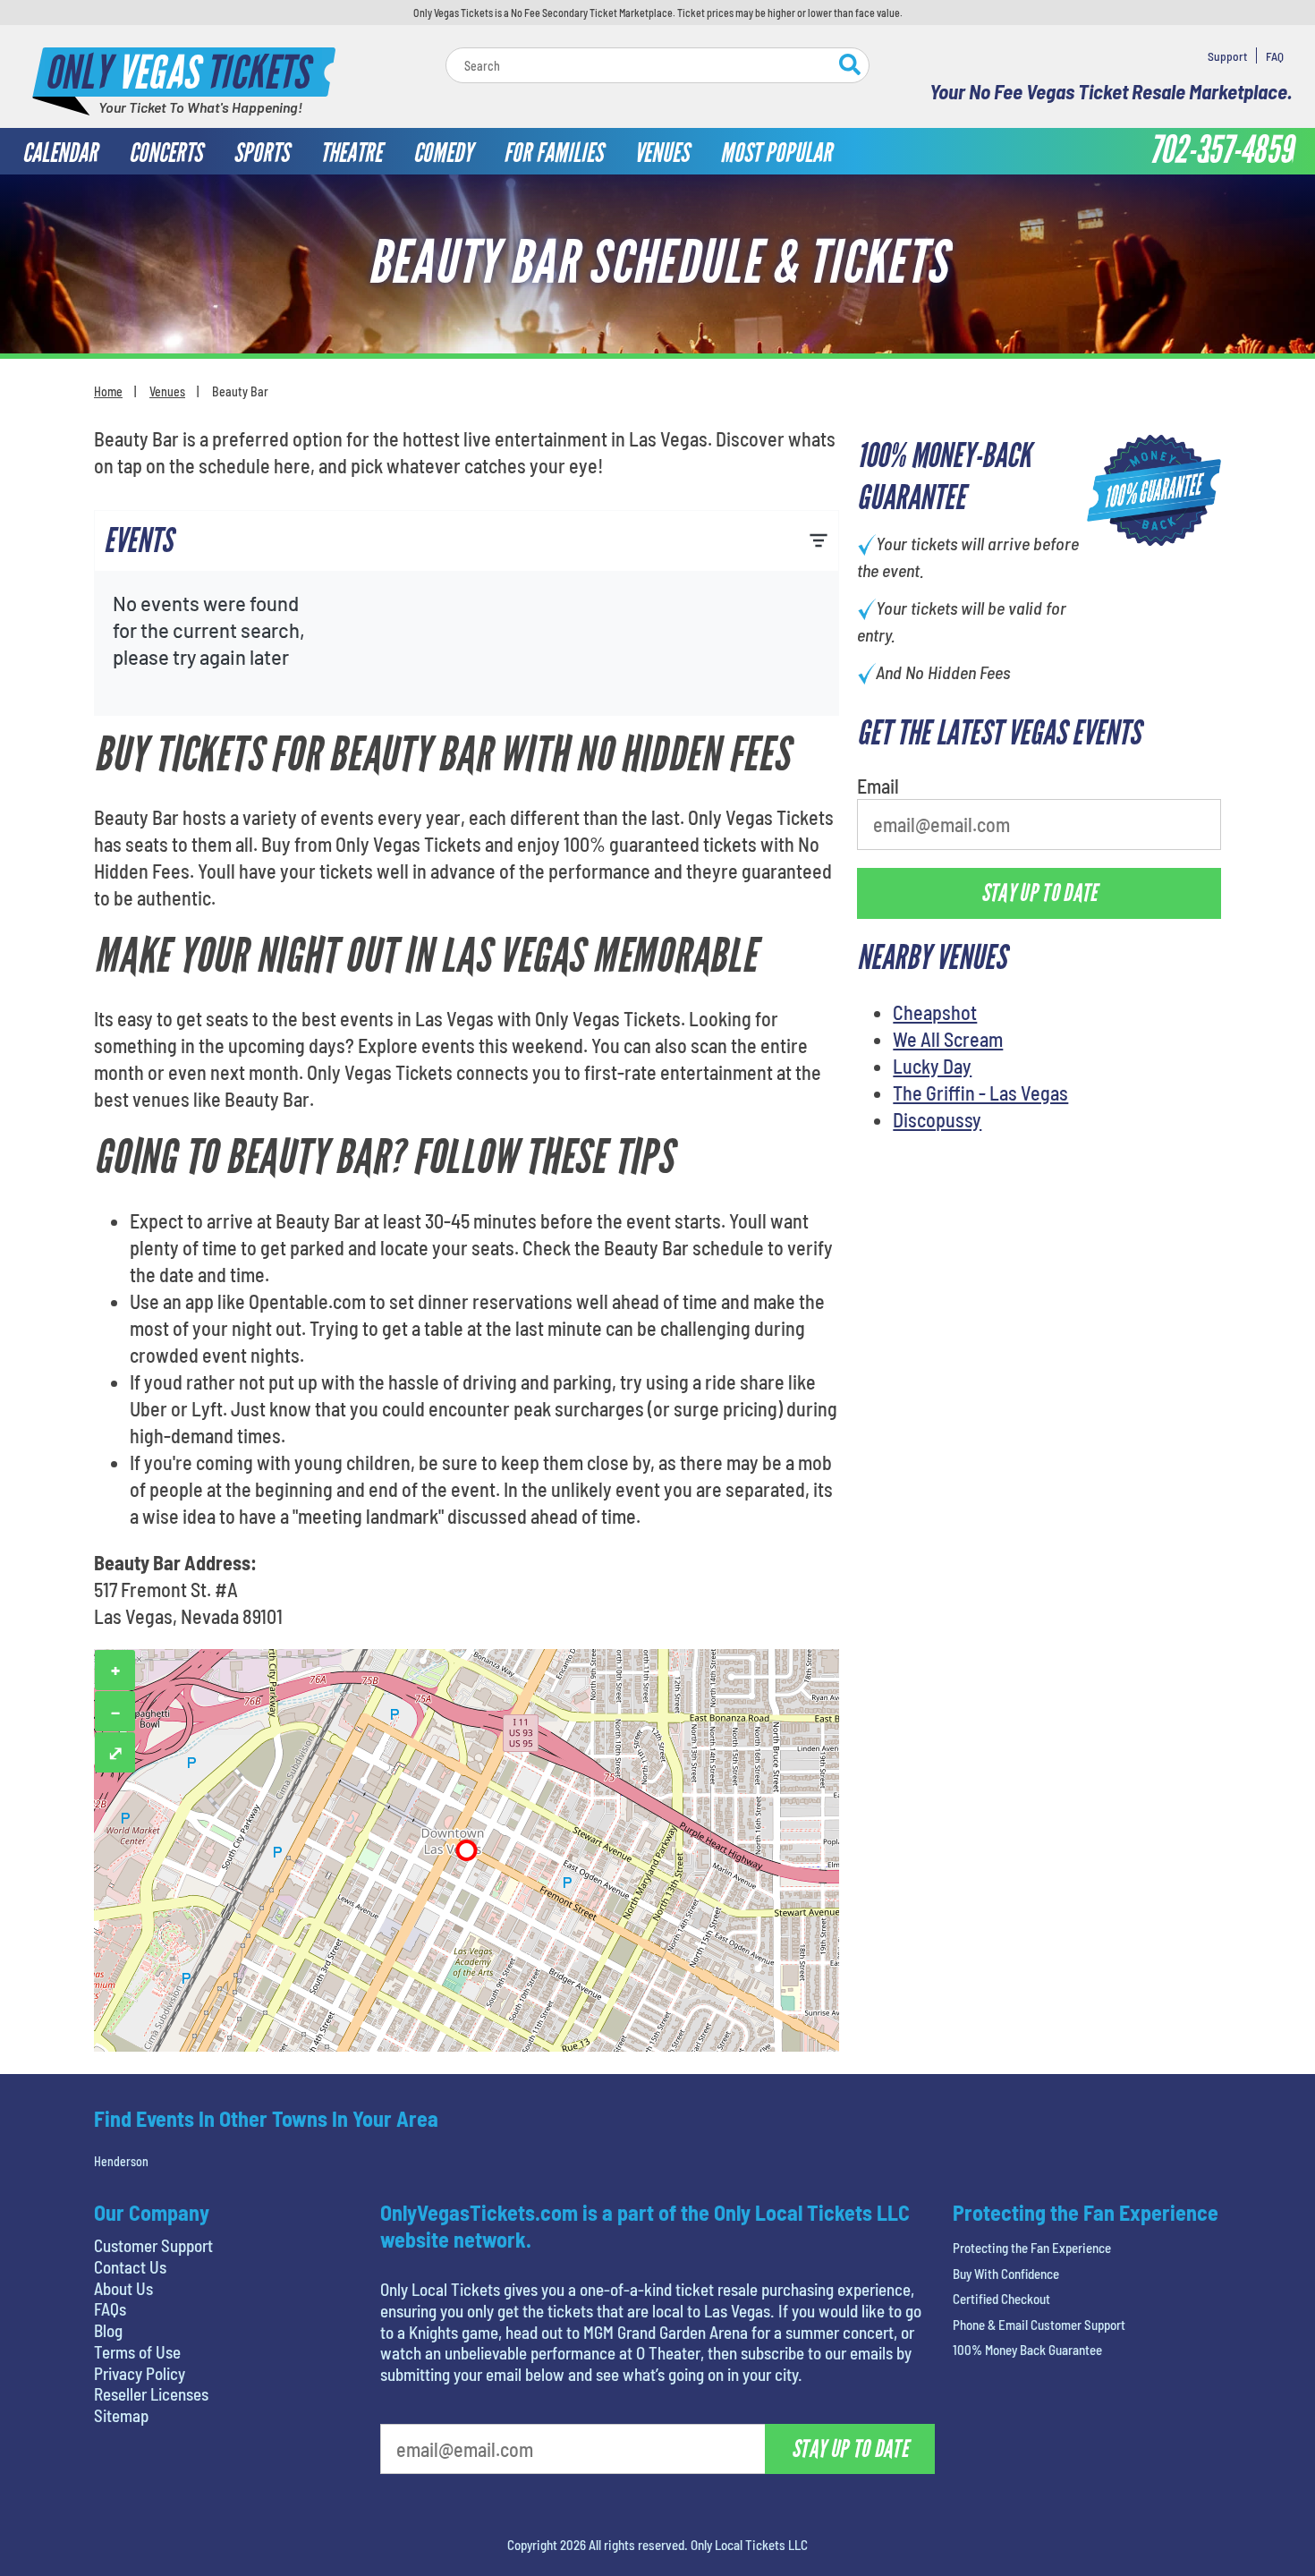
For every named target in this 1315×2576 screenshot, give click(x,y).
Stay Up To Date (792, 427)
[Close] (911, 183)
